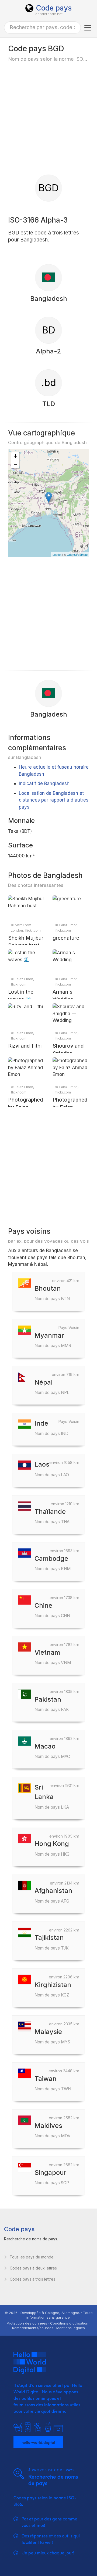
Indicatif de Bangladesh (44, 783)
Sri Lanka (52, 1796)
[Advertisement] (48, 118)
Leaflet (57, 554)
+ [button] (15, 456)
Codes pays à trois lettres (32, 2279)
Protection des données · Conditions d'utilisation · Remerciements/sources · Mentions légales (48, 2325)
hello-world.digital (38, 2442)
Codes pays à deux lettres (33, 2268)
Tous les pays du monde (32, 2257)
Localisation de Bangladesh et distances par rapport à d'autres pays (54, 800)
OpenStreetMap (77, 554)
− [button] (15, 464)
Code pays (54, 8)
